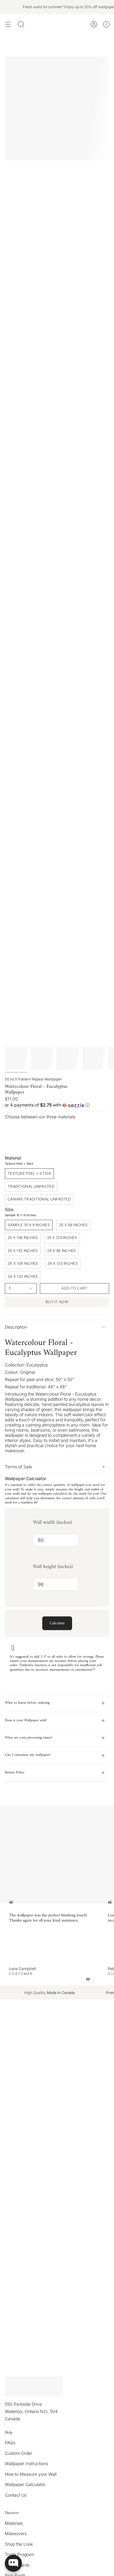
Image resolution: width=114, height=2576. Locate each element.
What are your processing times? (28, 1738)
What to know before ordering (27, 1703)
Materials (14, 2523)
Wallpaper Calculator (25, 2484)
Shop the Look (19, 2544)
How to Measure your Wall (31, 2474)
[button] (57, 1105)
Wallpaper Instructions (26, 2463)
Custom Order (19, 2453)
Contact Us (16, 2495)
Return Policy (15, 1773)
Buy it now (57, 1302)
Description (16, 1327)
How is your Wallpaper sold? (26, 1721)
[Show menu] (8, 24)
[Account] (94, 24)
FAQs (10, 2443)
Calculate (57, 1623)
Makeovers (16, 2533)
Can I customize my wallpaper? (28, 1755)
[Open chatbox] (13, 2563)
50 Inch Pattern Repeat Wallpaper (33, 1079)
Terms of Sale (18, 1467)
